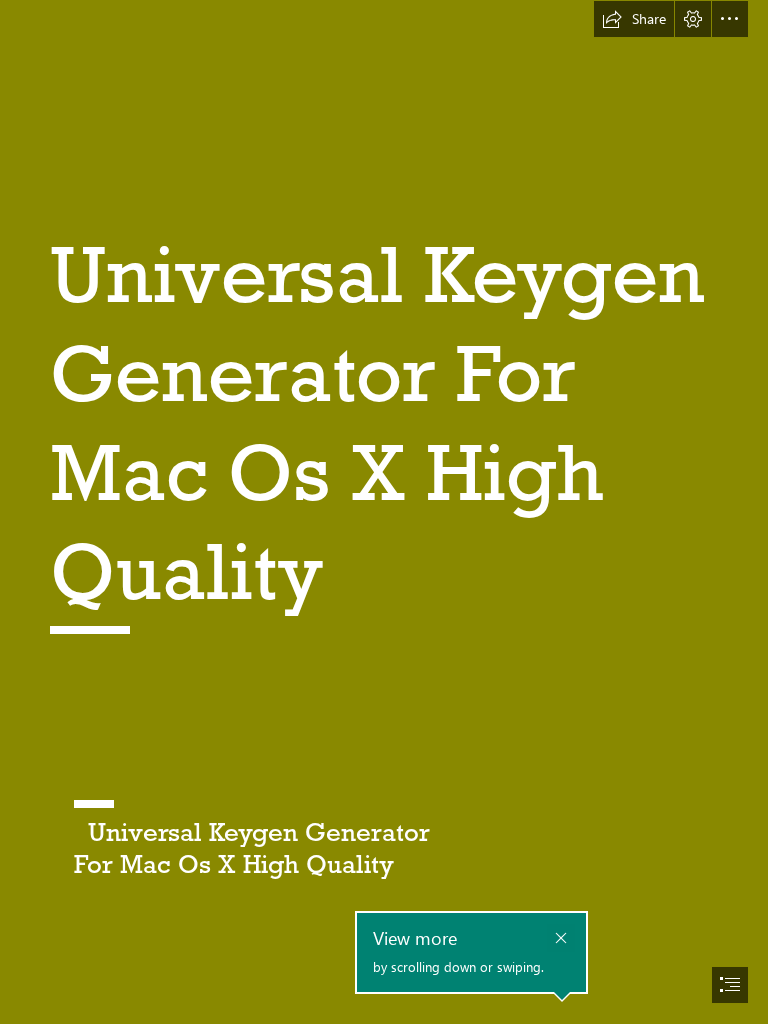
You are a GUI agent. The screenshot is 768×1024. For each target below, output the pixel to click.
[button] (634, 19)
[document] (384, 512)
